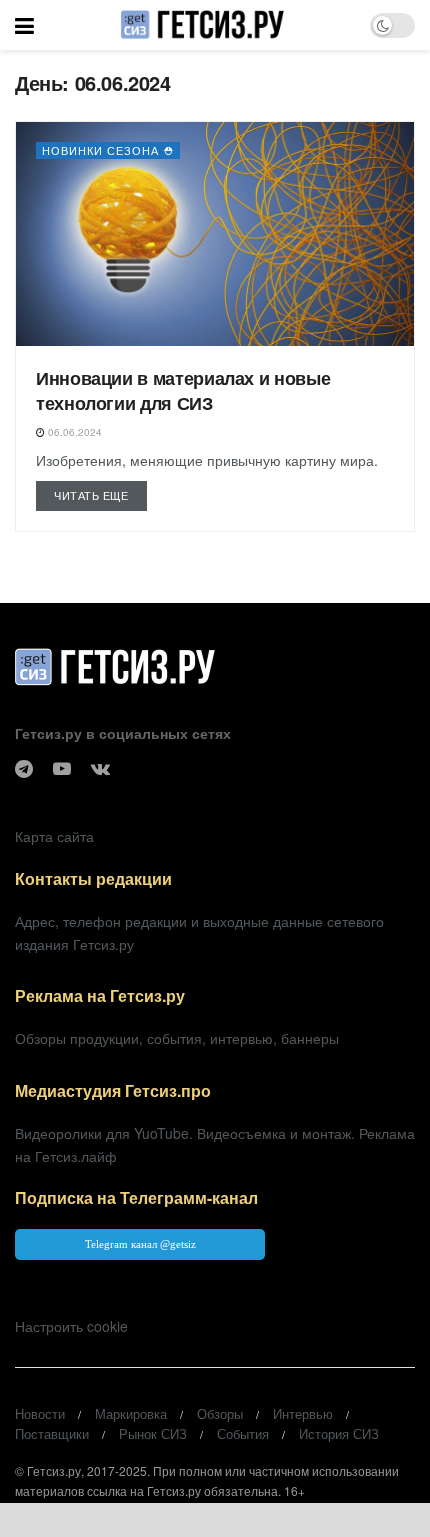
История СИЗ (339, 1433)
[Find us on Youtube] (62, 769)
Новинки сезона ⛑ (108, 150)
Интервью (303, 1413)
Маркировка (131, 1413)
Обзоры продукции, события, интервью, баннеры (177, 1038)
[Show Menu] (24, 25)
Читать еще (100, 494)
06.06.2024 (73, 432)
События (243, 1433)
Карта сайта (54, 836)
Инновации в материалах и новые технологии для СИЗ (183, 390)
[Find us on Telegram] (24, 769)
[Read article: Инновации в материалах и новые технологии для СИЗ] (215, 234)
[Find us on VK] (100, 769)
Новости (40, 1413)
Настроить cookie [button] (71, 1326)
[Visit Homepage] (201, 25)
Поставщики (52, 1433)
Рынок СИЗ (153, 1433)
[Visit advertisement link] (215, 1520)
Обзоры (220, 1413)
